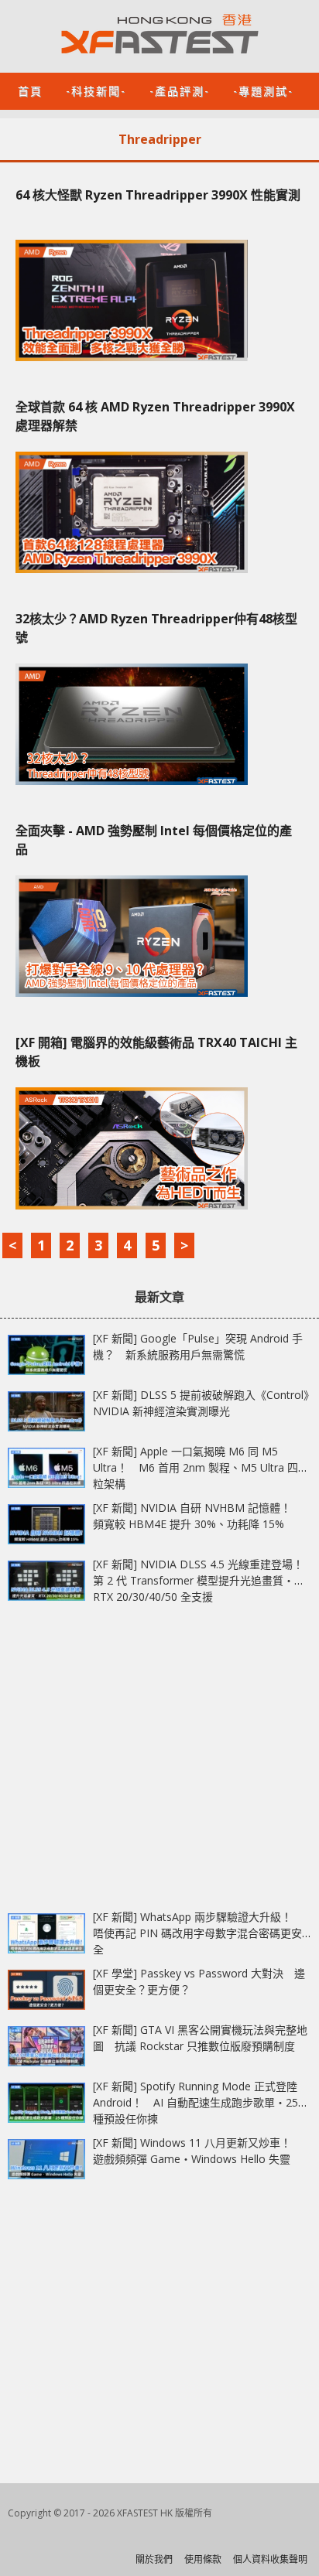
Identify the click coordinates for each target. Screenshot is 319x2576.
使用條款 (203, 2559)
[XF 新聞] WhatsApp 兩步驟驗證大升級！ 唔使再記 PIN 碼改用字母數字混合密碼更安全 (198, 1933)
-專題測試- (263, 90)
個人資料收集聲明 (270, 2559)
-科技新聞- (96, 90)
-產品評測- (180, 90)
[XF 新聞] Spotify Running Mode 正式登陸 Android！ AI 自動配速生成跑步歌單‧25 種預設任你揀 (196, 2102)
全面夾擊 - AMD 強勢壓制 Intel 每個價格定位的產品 (154, 840)
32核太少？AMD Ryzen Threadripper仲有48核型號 (156, 628)
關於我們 (154, 2559)
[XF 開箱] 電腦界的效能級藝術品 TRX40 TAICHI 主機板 (156, 1052)
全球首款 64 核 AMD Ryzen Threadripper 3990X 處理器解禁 (155, 416)
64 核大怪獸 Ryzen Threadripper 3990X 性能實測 (158, 195)
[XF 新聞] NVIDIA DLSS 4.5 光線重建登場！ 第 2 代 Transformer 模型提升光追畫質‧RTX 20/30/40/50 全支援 (204, 1580)
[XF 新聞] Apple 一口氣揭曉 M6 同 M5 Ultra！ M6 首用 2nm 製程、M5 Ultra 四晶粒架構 (201, 1467)
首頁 (30, 90)
